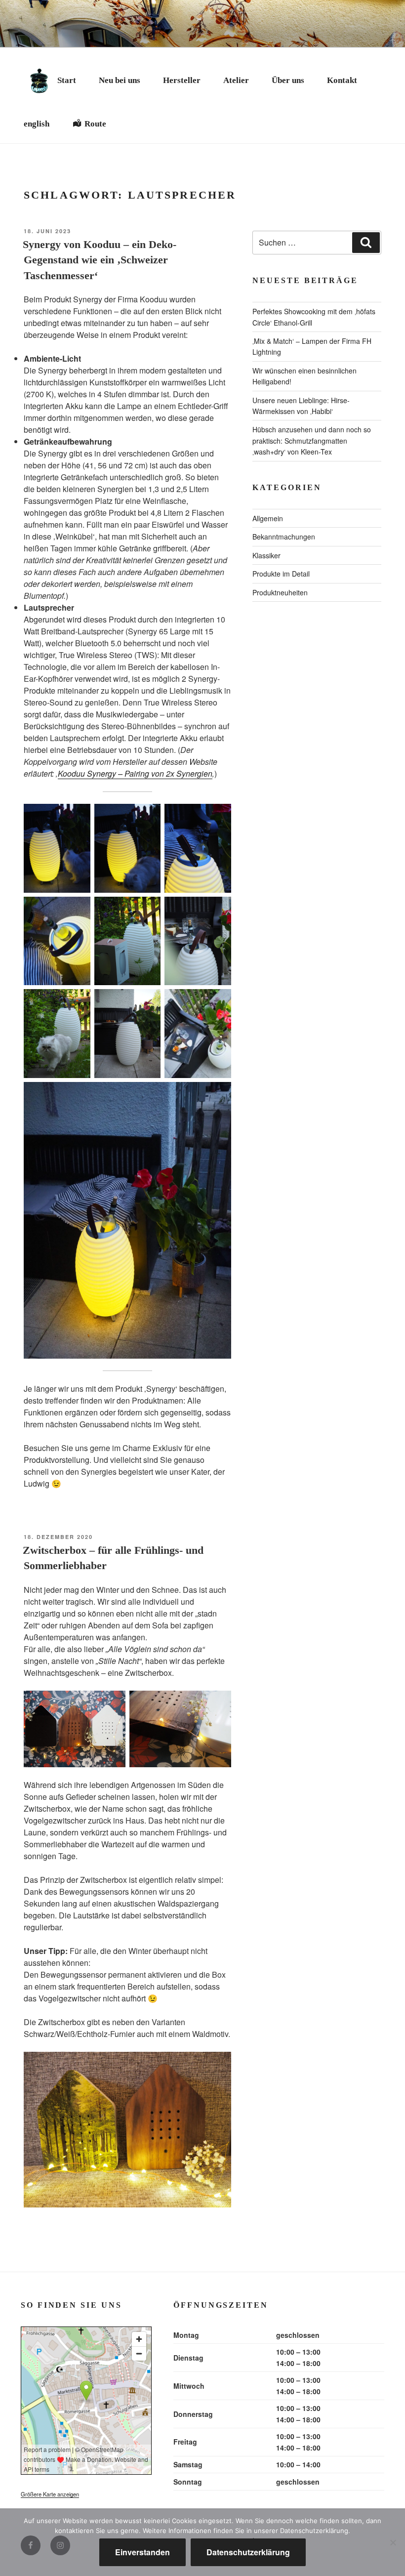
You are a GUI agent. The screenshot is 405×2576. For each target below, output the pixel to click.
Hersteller (182, 80)
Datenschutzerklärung (248, 2552)
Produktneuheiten (280, 592)
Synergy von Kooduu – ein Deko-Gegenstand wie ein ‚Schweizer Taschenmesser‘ (100, 260)
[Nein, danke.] (393, 2542)
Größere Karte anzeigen (50, 2494)
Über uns (288, 80)
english (37, 124)
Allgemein (268, 518)
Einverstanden (142, 2552)
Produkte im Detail (281, 574)
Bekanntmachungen (284, 537)
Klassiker (266, 555)
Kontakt (342, 80)
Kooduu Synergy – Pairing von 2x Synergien (135, 773)
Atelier (236, 80)
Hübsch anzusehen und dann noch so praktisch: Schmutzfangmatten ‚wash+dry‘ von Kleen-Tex (312, 440)
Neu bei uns (120, 80)
